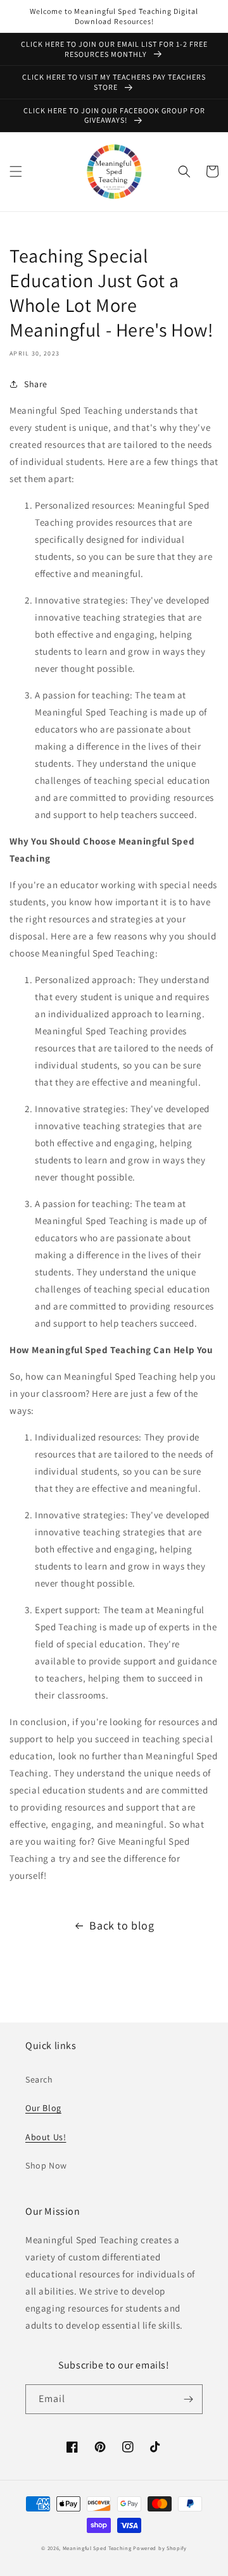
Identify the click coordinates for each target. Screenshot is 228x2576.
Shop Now (46, 2165)
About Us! (46, 2137)
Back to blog (122, 1925)
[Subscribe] (188, 2399)
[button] (16, 171)
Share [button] (36, 384)
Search (39, 2079)
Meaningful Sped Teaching (97, 2548)
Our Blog (43, 2108)
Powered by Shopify (160, 2548)
